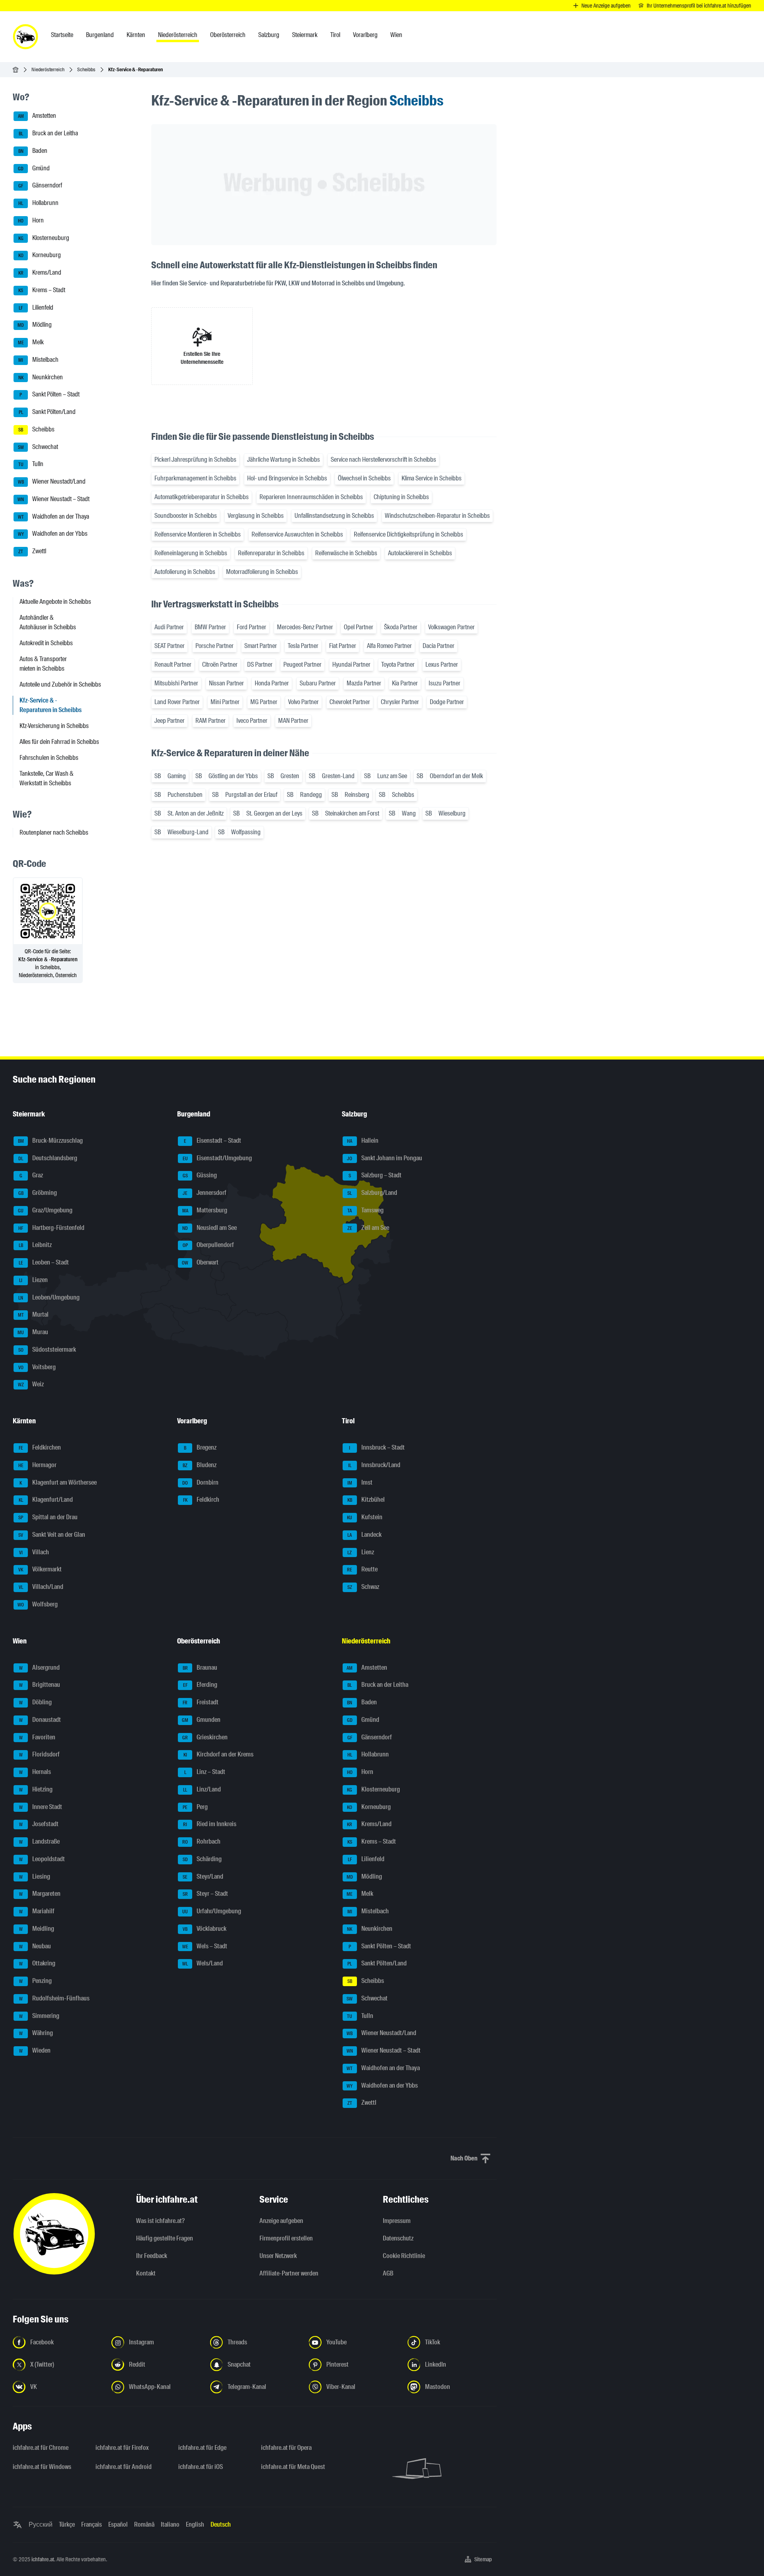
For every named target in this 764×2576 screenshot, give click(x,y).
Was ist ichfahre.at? (160, 2221)
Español (118, 2524)
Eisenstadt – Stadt (212, 1141)
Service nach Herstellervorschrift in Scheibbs (383, 460)
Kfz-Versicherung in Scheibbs (54, 726)
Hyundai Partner (351, 664)
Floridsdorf (40, 1755)
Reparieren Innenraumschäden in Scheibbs (311, 497)
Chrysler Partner (400, 702)
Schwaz (363, 1587)
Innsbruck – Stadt (377, 1447)
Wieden (35, 2050)
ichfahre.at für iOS (201, 2467)
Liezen (33, 1280)
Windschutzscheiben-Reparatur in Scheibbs (437, 516)
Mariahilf (37, 1911)
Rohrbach (201, 1841)
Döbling (36, 1702)
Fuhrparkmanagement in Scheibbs (195, 478)
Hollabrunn (38, 203)
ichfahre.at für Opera (286, 2448)
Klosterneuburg (44, 238)
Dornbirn (200, 1482)
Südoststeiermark (47, 1349)
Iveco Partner (252, 721)
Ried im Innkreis (210, 1824)
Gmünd (34, 168)
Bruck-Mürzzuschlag (51, 1141)
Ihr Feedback (152, 2256)
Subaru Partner (318, 683)
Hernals (35, 1772)
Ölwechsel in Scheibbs (364, 478)
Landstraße (40, 1841)
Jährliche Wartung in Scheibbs (284, 460)
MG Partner (264, 702)
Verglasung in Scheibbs (256, 516)
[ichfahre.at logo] (25, 37)
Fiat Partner (343, 646)
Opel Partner (359, 627)
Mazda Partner (364, 683)
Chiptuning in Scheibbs (401, 497)
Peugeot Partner (302, 664)
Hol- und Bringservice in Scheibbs (287, 478)
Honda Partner (272, 683)
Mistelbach (38, 360)
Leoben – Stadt (44, 1262)
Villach (34, 1552)
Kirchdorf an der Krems (219, 1755)
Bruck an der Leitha (49, 133)
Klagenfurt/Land (46, 1500)
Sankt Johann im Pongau (385, 1158)
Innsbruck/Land (374, 1465)
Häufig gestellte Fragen (165, 2238)
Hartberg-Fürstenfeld (51, 1228)
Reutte (362, 1570)
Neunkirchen (41, 377)
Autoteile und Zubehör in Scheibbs (60, 684)
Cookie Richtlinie (404, 2256)
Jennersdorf (205, 1193)
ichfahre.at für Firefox (122, 2448)
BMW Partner (210, 627)
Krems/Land (40, 272)
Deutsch (221, 2524)
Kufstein (365, 1517)
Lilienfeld (36, 307)
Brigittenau (40, 1685)
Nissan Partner (226, 683)
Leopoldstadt (42, 1859)
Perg (195, 1807)
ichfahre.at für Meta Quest (293, 2467)
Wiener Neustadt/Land (52, 481)
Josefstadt (39, 1824)
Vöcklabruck (205, 1929)
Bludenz (200, 1465)
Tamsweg (365, 1210)
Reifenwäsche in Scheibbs (346, 553)
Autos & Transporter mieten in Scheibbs (43, 664)
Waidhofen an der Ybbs (53, 534)
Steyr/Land (203, 1876)
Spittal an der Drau (48, 1517)
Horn (31, 220)
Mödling (35, 325)
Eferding (200, 1685)
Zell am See (368, 1228)
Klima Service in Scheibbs (432, 478)
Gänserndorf (40, 186)
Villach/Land (41, 1587)
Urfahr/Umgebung (212, 1911)
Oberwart (200, 1262)
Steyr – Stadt (206, 1894)
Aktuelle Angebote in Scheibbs (55, 602)
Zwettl (32, 551)
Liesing (35, 1876)
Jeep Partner (170, 721)
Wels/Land (203, 1964)
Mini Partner (225, 702)
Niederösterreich (48, 69)
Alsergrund (40, 1668)
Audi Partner (169, 627)
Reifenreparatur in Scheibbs (271, 553)
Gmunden (201, 1720)
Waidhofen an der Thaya (54, 516)
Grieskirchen (205, 1737)
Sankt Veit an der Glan (52, 1535)
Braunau (200, 1668)
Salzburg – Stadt (375, 1176)
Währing (36, 2033)
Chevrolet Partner (350, 702)
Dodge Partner (447, 702)
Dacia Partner (439, 646)
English (195, 2524)
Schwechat (38, 447)
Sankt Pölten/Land (47, 412)
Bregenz (200, 1447)
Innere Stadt (41, 1807)
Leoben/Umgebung (49, 1297)
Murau (33, 1332)
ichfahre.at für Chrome (41, 2448)
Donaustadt (40, 1720)
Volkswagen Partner (451, 627)
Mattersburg (205, 1210)
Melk (31, 342)
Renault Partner (173, 664)
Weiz (31, 1385)
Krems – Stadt (42, 290)
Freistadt (201, 1702)
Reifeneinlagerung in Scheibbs (191, 553)
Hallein (363, 1141)
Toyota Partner (398, 664)
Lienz (361, 1552)
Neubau (35, 1946)
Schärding (202, 1859)
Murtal (33, 1315)
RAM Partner (210, 721)
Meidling (37, 1929)
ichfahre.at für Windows (42, 2467)
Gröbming (38, 1193)
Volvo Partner (303, 702)
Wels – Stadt (205, 1946)
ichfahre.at (43, 2559)
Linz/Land (202, 1789)
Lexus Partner (442, 664)
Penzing (36, 1981)
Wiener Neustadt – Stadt (54, 499)
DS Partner (260, 664)
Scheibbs (86, 69)
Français (92, 2524)
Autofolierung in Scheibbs (185, 572)
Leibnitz (35, 1245)
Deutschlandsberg (48, 1158)
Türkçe (67, 2524)
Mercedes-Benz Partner (305, 627)
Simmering (39, 2016)
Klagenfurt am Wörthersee (58, 1482)
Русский (41, 2524)
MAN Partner (293, 721)
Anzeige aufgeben (281, 2221)
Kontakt (146, 2273)
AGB (388, 2273)
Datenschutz (398, 2238)
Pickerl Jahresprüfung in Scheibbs (195, 460)
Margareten (40, 1894)
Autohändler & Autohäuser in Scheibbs (48, 622)
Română (144, 2524)
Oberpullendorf (209, 1245)
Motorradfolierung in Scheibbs (262, 572)
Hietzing (36, 1789)
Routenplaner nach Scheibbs (54, 832)
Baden (33, 151)
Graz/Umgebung (45, 1210)
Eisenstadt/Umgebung (217, 1158)
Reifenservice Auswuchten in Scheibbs (297, 534)
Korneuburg (40, 255)
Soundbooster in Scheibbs (186, 516)
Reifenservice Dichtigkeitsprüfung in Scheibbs (408, 534)
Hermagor (38, 1465)
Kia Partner (405, 683)
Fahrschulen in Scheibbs (49, 758)
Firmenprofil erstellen (286, 2238)
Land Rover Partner (177, 702)
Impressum (397, 2221)
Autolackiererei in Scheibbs (420, 553)
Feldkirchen (40, 1447)
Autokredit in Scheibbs (46, 643)
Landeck (364, 1535)
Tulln (31, 464)
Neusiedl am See (210, 1228)
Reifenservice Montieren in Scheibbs (198, 534)
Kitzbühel (366, 1500)
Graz (31, 1176)
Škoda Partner (401, 627)
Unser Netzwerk (278, 2256)
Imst (360, 1482)
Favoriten (37, 1737)
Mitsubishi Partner (176, 683)
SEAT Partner (170, 646)
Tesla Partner (303, 646)
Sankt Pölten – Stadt (50, 395)
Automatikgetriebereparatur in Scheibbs (202, 497)
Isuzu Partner (444, 683)
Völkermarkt (40, 1570)
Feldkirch (201, 1500)
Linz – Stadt (205, 1772)
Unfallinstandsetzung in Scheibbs (334, 516)
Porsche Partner (214, 646)
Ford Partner (251, 627)
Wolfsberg (38, 1604)
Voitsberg (37, 1367)
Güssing (200, 1176)
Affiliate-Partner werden (289, 2273)
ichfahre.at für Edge (202, 2448)
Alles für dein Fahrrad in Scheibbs (59, 742)
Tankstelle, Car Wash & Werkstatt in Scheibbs (47, 778)
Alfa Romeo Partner (389, 646)
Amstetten (37, 116)
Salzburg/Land (372, 1193)
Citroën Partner (220, 664)
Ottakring (37, 1964)
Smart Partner (261, 646)
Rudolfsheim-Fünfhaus (55, 1998)
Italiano (170, 2524)
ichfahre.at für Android (124, 2467)
